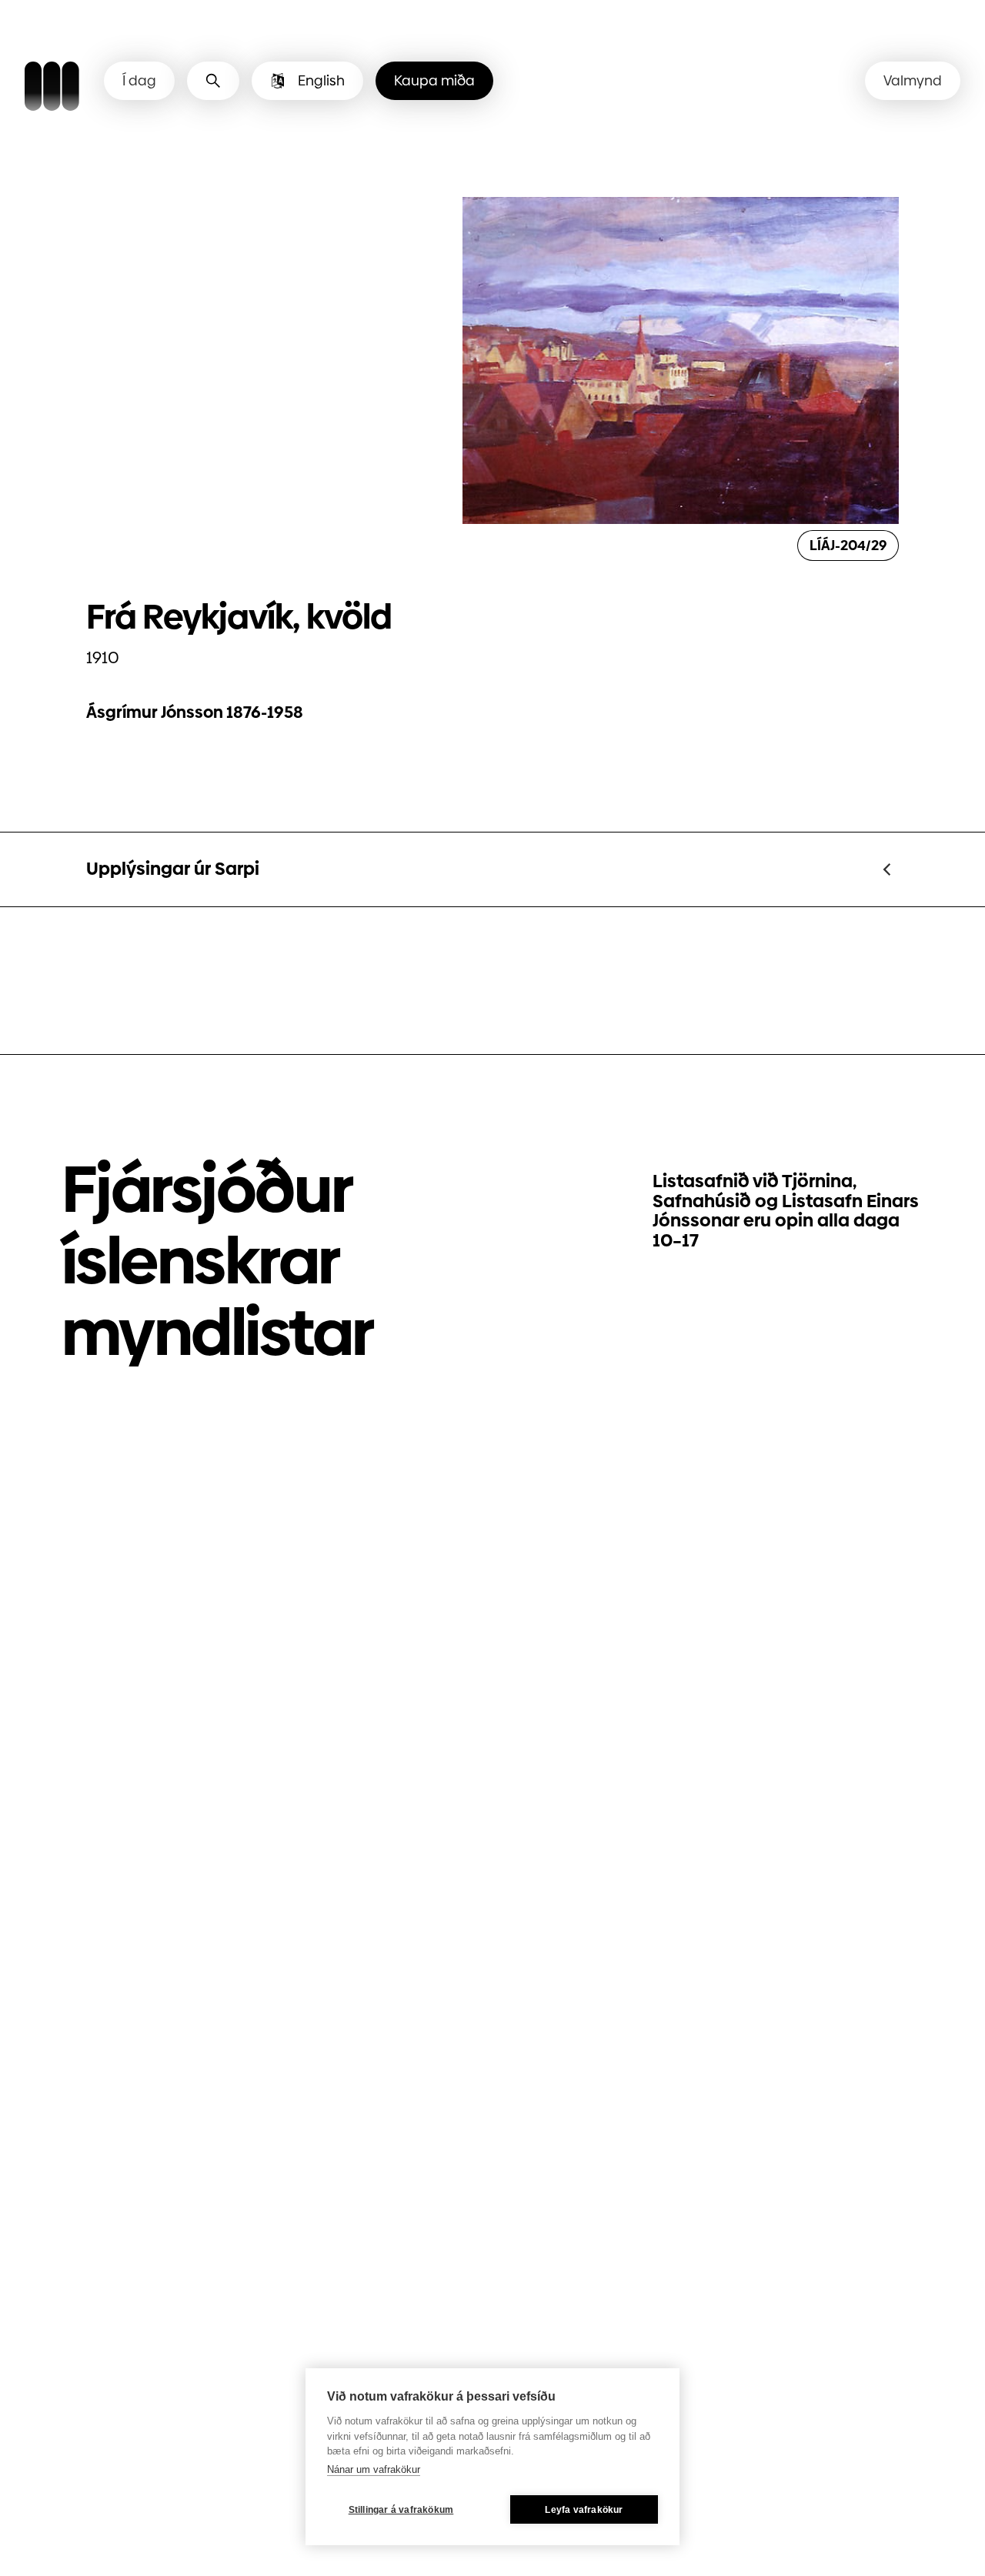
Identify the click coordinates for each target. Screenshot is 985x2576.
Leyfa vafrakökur (584, 2510)
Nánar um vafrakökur (374, 2469)
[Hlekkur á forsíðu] (52, 88)
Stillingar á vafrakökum (401, 2510)
